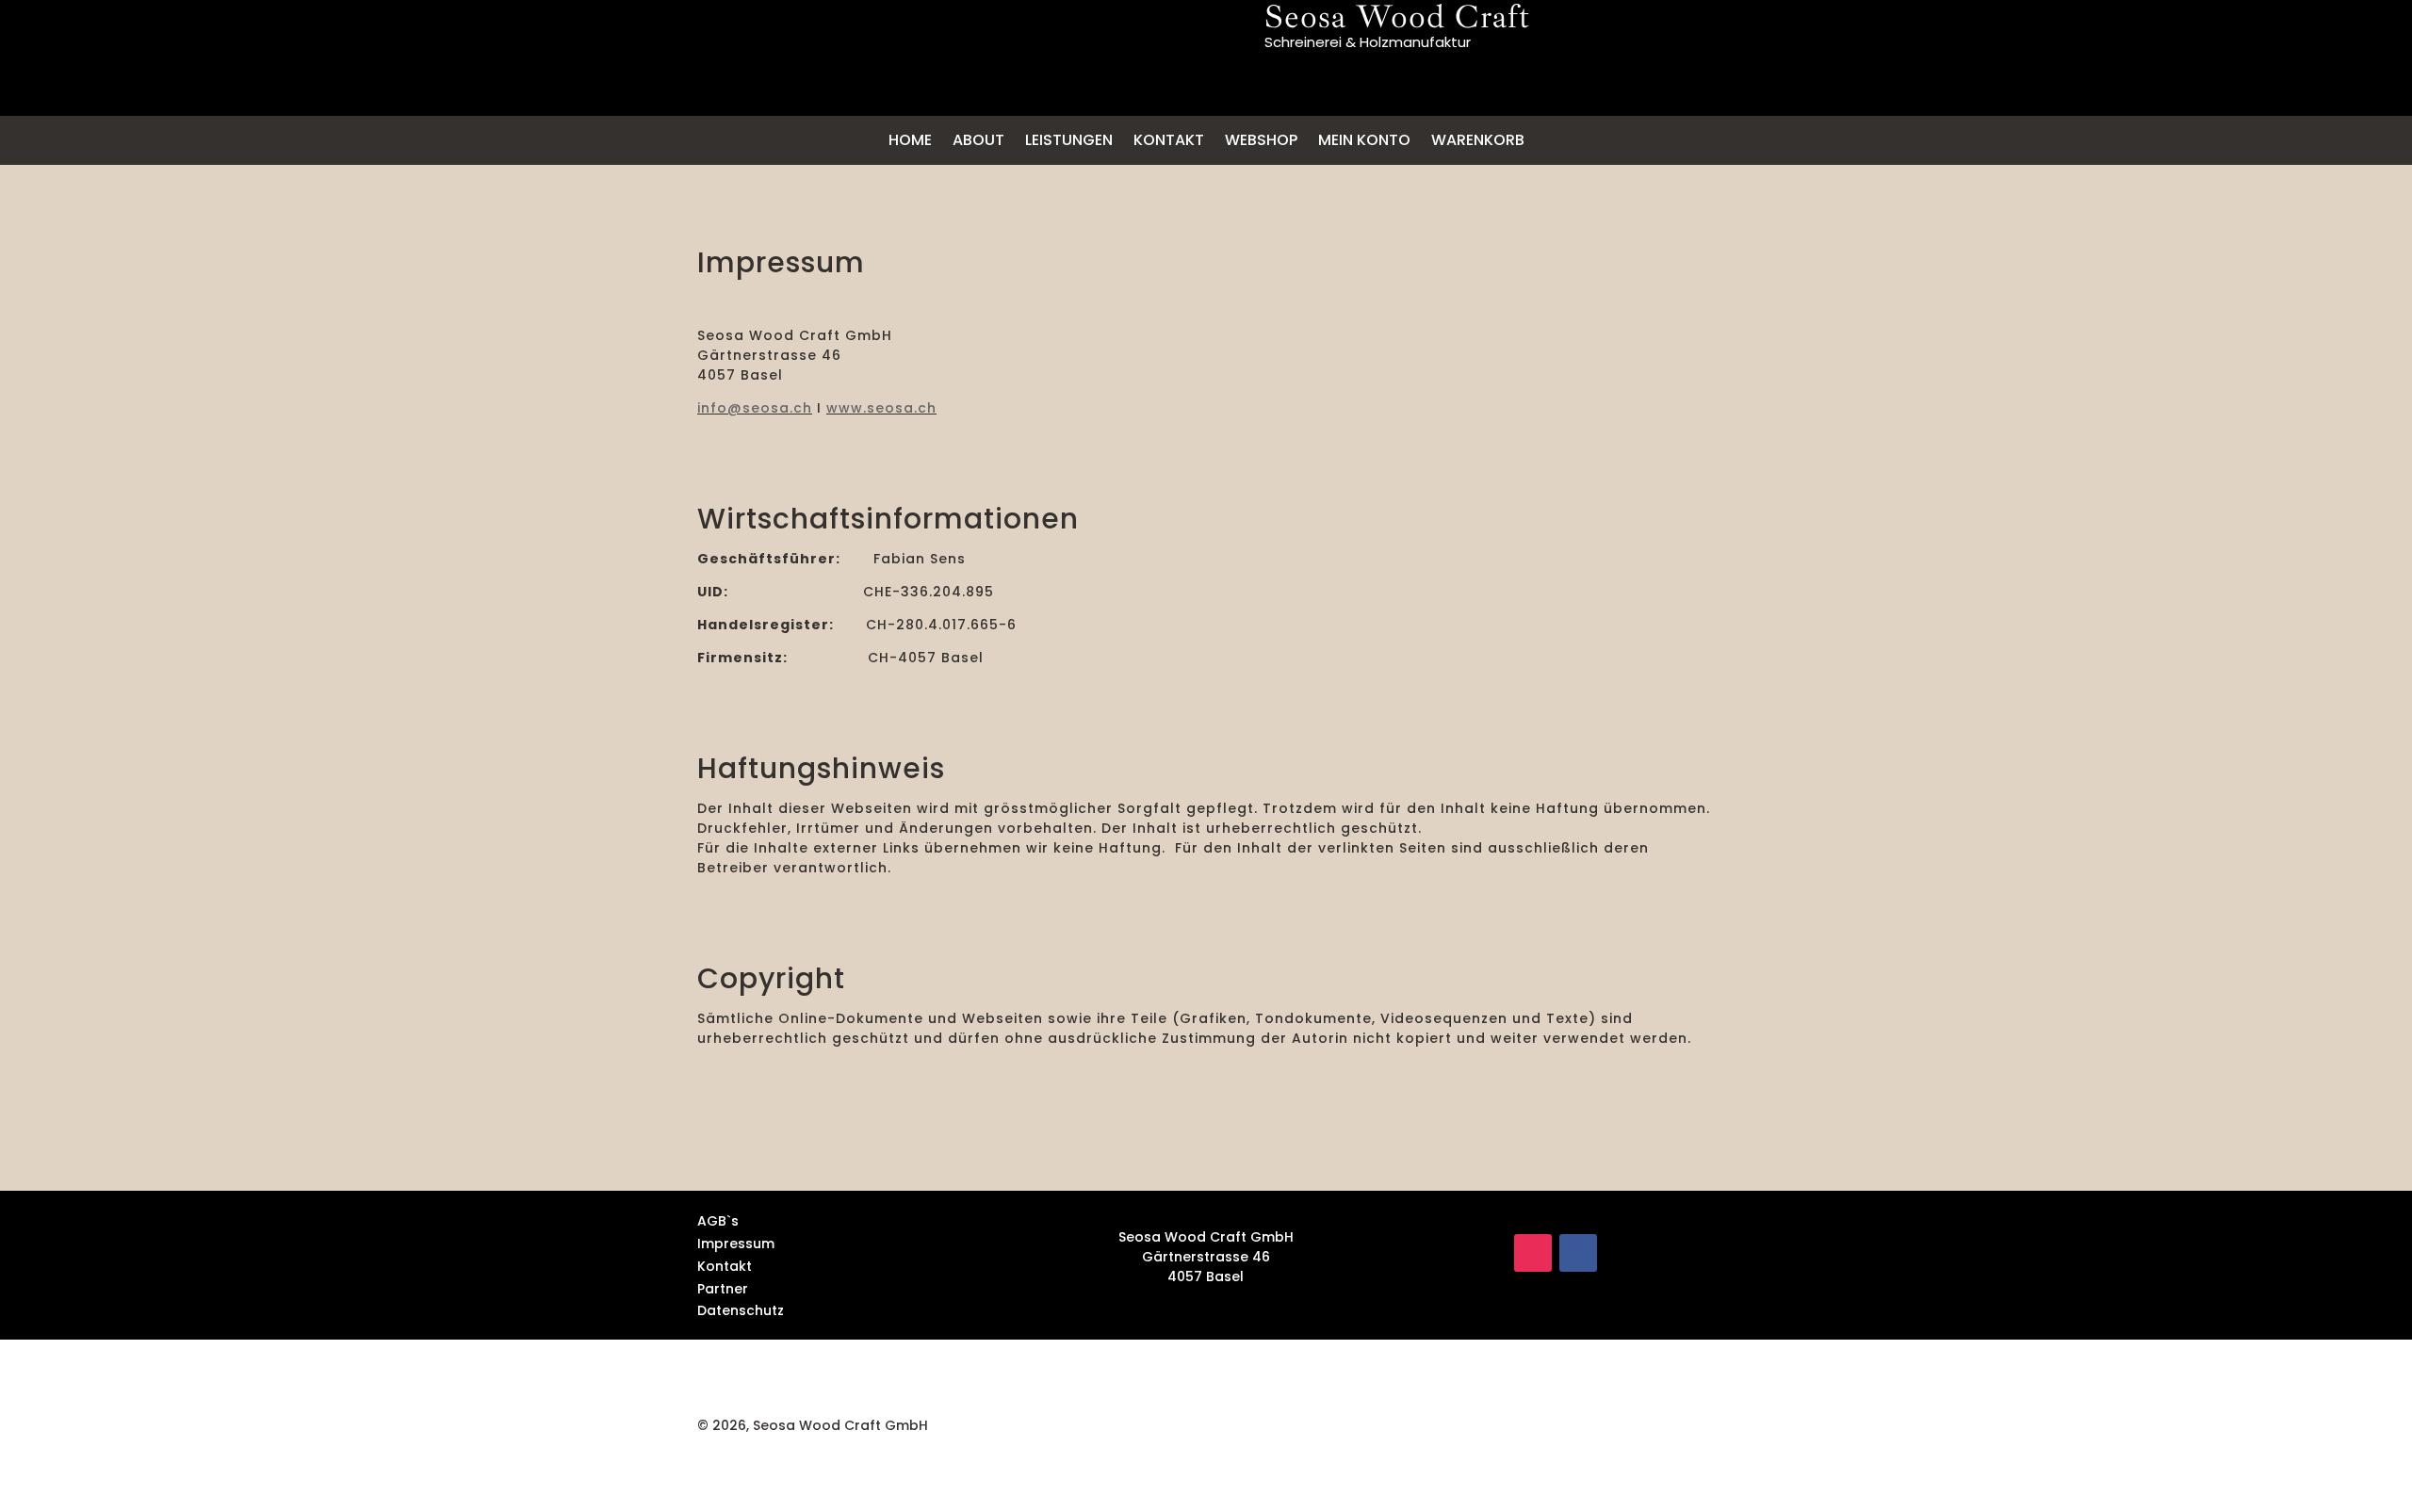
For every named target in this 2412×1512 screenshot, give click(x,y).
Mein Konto (1364, 140)
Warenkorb (1478, 140)
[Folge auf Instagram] (1533, 1253)
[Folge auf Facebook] (1578, 1253)
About (978, 140)
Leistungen (1069, 140)
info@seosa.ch (755, 408)
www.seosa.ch (881, 408)
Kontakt (1169, 140)
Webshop (1261, 140)
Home (910, 140)
